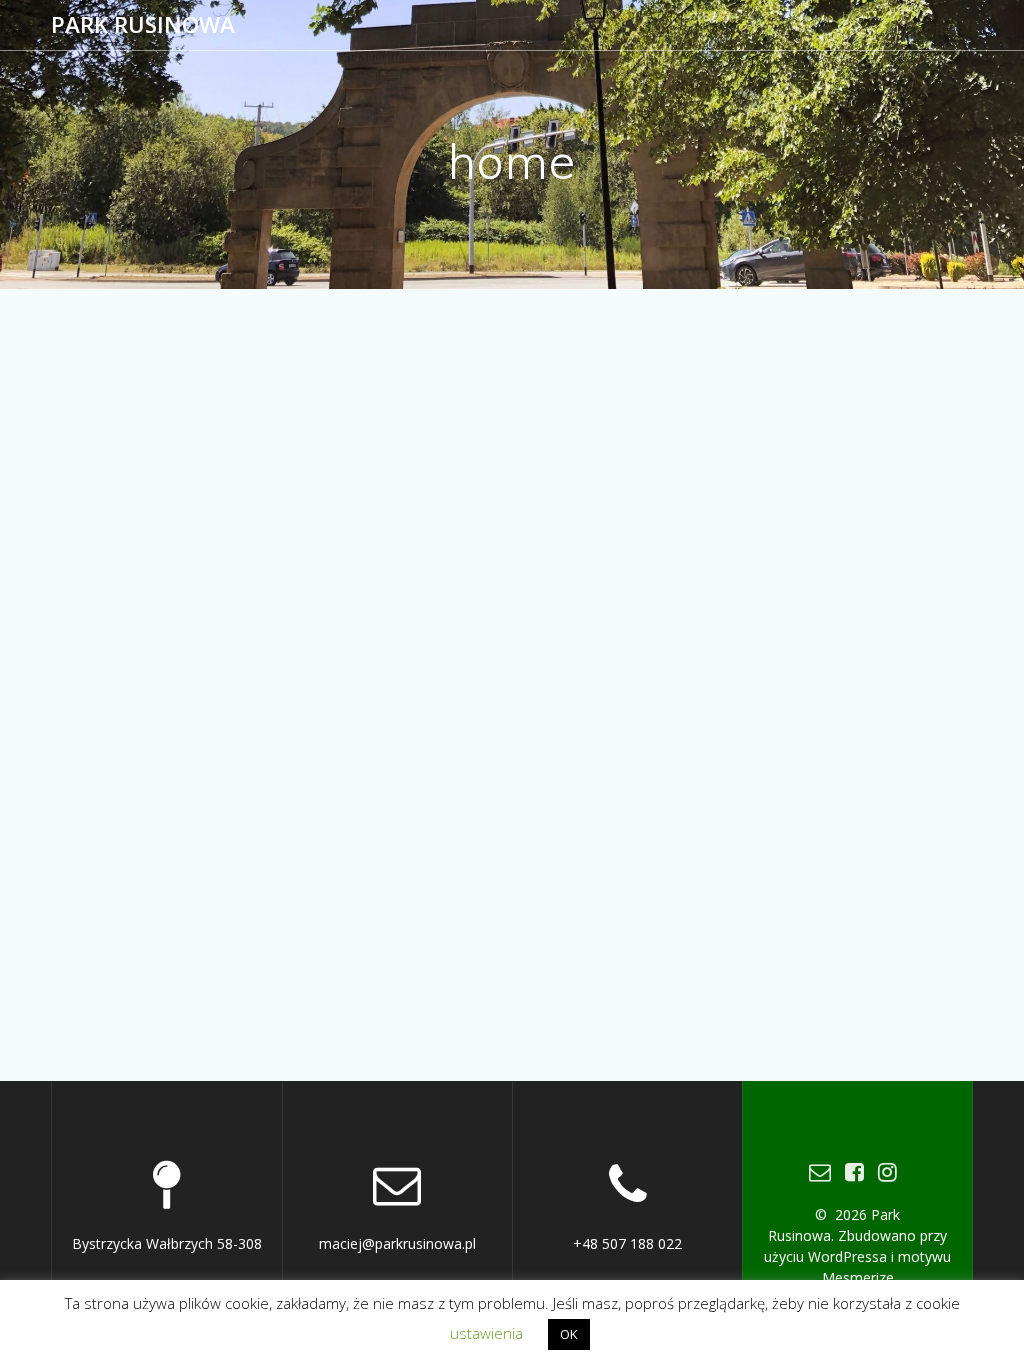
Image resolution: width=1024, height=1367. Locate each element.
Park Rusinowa (143, 25)
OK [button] (569, 1334)
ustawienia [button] (486, 1333)
